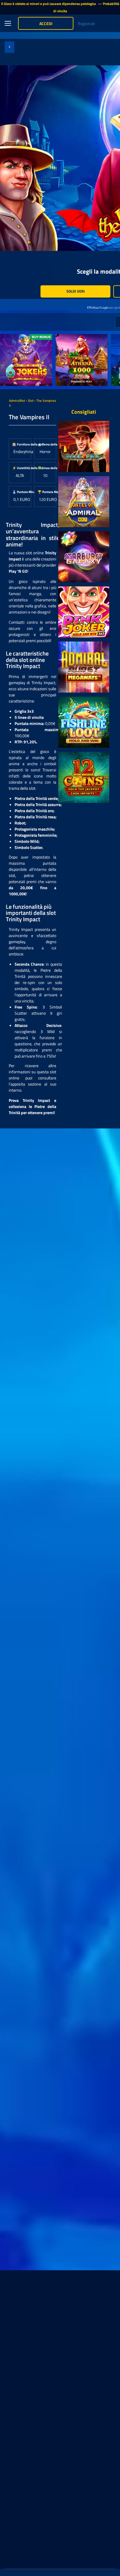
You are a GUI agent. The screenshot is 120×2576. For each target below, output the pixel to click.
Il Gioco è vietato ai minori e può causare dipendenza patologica (49, 4)
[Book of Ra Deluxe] (84, 446)
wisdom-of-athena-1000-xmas (78, 340)
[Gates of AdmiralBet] (84, 502)
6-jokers (8, 337)
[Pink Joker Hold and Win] (84, 612)
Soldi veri (76, 291)
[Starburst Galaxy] (84, 557)
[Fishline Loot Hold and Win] (84, 722)
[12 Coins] (84, 777)
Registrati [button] (87, 23)
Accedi (46, 23)
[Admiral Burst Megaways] (84, 667)
